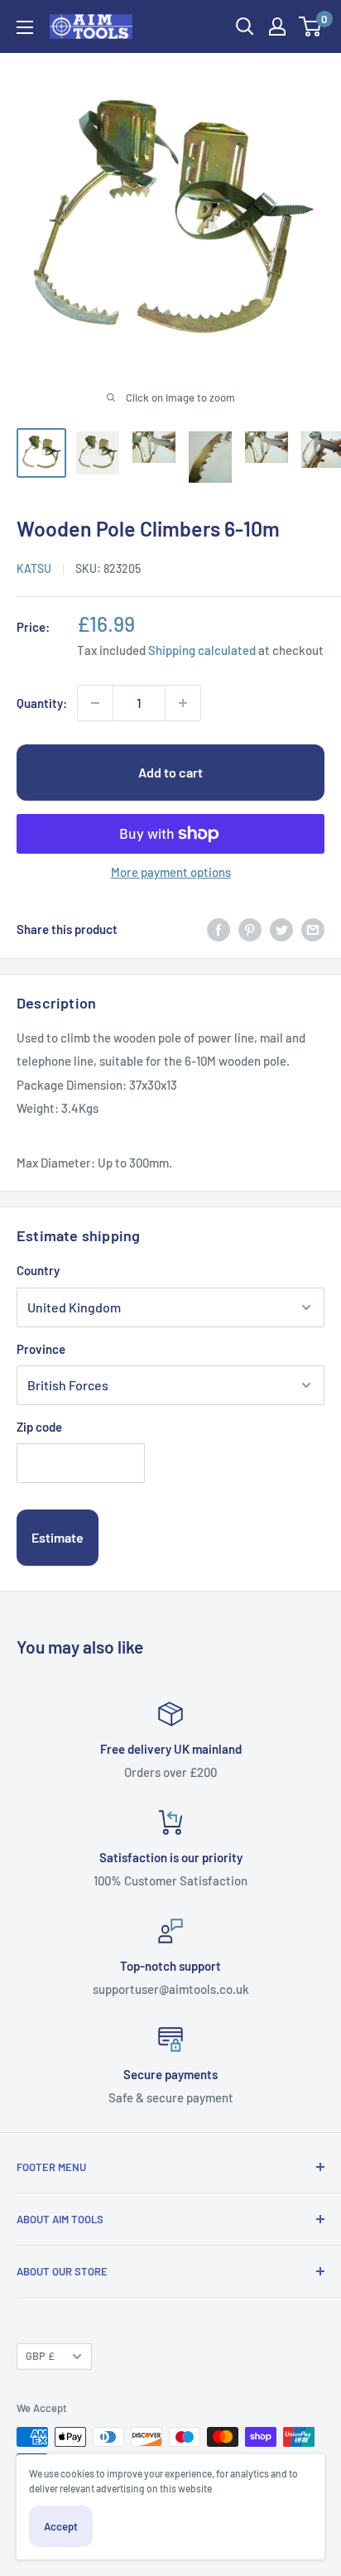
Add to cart (170, 772)
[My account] (277, 26)
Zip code (39, 1427)
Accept (61, 2526)
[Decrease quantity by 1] (95, 703)
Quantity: (42, 703)
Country (38, 1270)
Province (41, 1349)
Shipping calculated (202, 650)
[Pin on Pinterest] (250, 929)
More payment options (171, 872)
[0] (311, 26)
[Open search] (245, 26)
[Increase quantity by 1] (183, 703)
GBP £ (40, 2356)
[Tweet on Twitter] (281, 929)
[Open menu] (25, 27)
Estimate (58, 1537)
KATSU (34, 568)
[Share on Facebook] (219, 929)
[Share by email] (313, 929)
